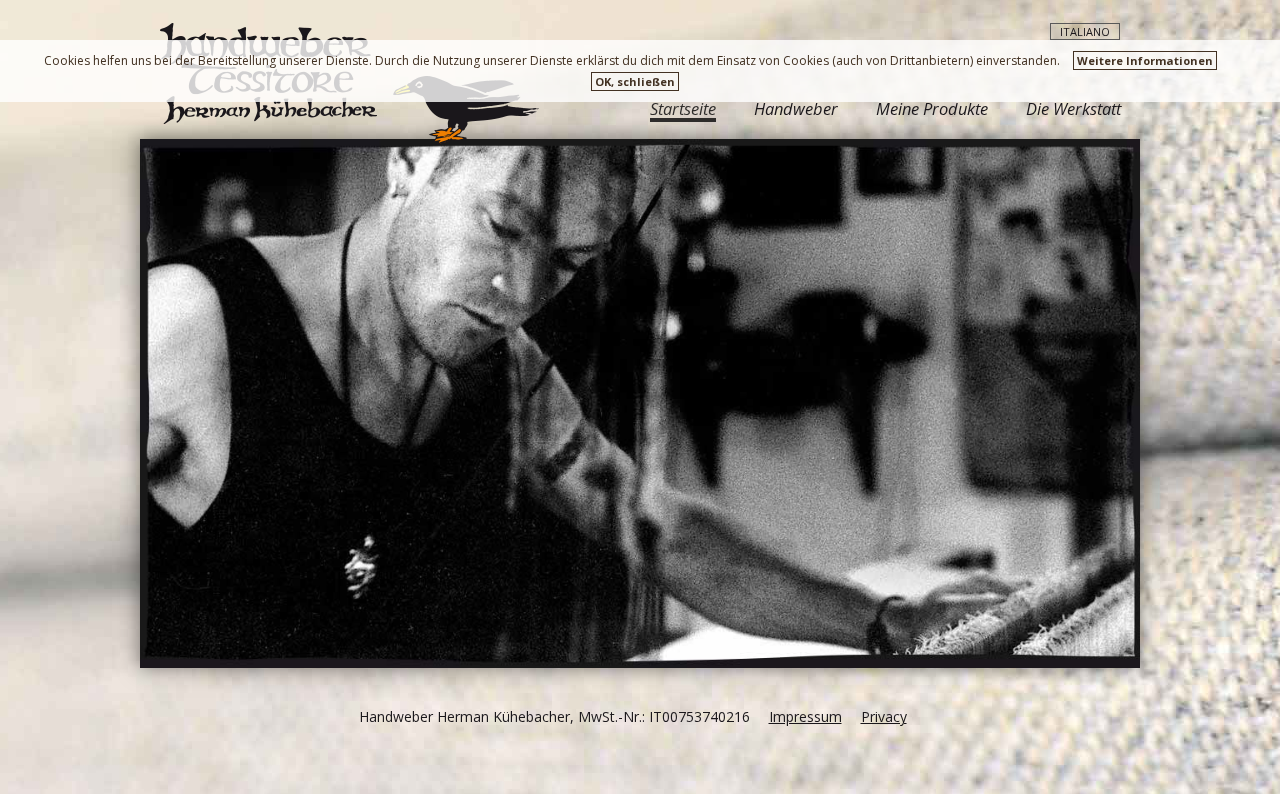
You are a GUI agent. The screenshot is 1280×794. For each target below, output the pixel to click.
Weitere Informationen (1145, 60)
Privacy (884, 716)
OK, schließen (635, 81)
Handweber (796, 109)
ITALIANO (1085, 31)
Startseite (683, 110)
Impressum (805, 716)
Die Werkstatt (1073, 109)
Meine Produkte (932, 109)
